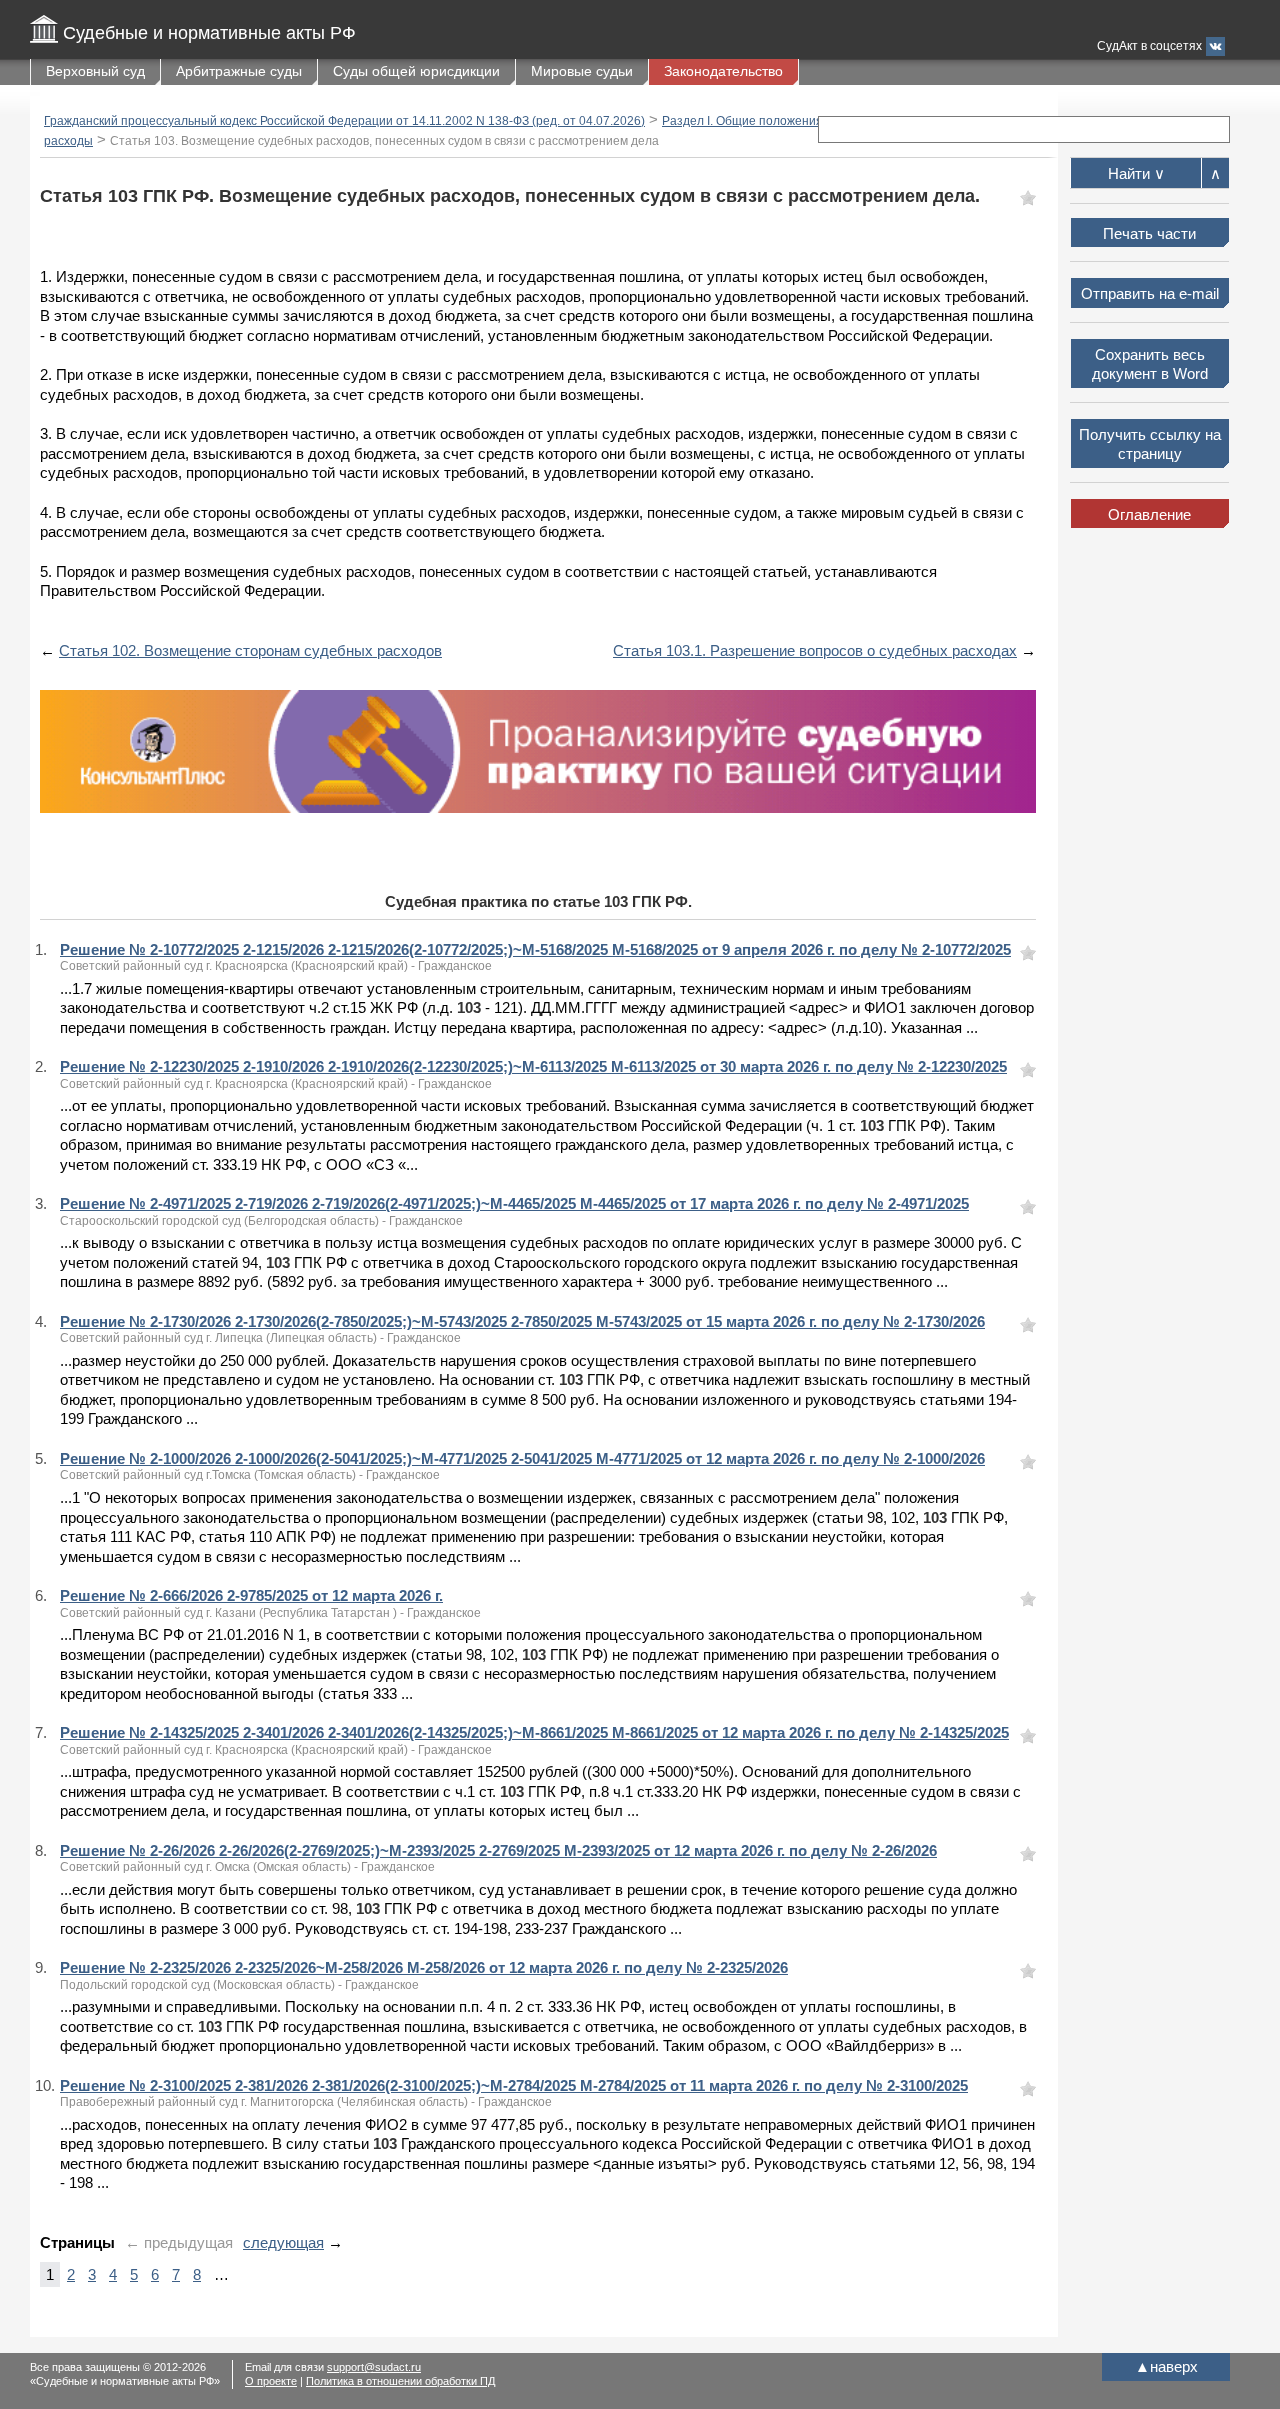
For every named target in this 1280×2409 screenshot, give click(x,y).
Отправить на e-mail (1150, 293)
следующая (283, 2242)
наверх (1166, 2366)
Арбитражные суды (239, 71)
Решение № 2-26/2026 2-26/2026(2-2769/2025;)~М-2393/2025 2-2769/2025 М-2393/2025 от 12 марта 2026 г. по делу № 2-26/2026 (498, 1850)
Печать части (1149, 233)
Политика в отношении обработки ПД (400, 2381)
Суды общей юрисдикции (416, 71)
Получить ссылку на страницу (1150, 444)
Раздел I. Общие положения (742, 121)
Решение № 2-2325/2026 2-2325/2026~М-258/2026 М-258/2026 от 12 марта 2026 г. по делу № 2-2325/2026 (424, 1967)
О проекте (271, 2381)
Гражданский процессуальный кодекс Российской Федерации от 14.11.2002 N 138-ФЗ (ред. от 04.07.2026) (344, 121)
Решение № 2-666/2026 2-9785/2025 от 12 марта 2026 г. (251, 1595)
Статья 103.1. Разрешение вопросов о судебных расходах (815, 650)
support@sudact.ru (374, 2367)
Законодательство (723, 71)
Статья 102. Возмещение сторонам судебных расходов (250, 650)
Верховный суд (95, 71)
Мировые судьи (582, 71)
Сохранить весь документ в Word (1150, 364)
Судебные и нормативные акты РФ (209, 33)
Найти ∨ (1136, 173)
